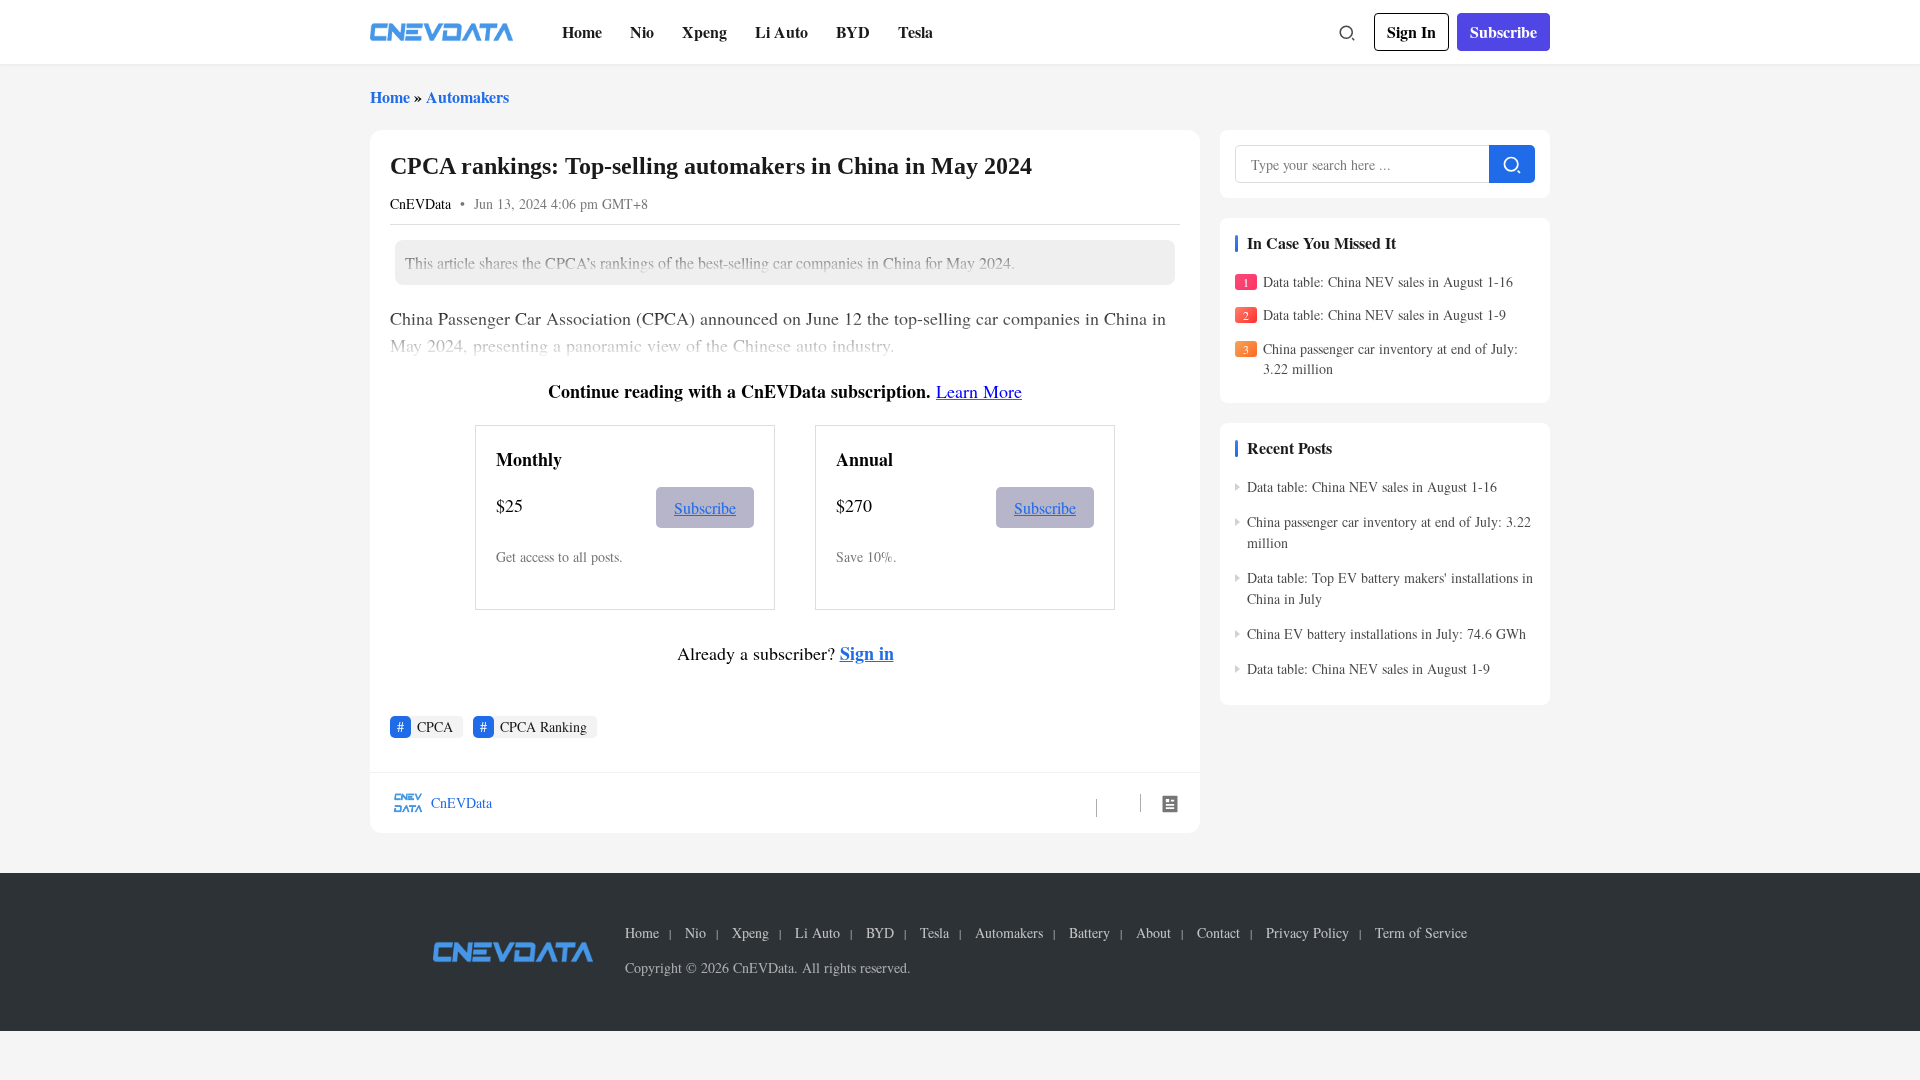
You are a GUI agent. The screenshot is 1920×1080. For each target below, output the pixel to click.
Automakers (467, 96)
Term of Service (1421, 933)
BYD (853, 31)
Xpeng (704, 31)
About (1153, 933)
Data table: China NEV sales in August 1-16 (1388, 281)
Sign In (1411, 31)
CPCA (435, 726)
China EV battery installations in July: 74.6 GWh (1386, 633)
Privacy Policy (1307, 933)
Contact (1218, 933)
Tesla (915, 31)
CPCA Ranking (543, 726)
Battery (1089, 933)
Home (582, 31)
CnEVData (420, 203)
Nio (642, 31)
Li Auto (781, 31)
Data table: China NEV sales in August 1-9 (1384, 314)
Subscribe (1503, 31)
